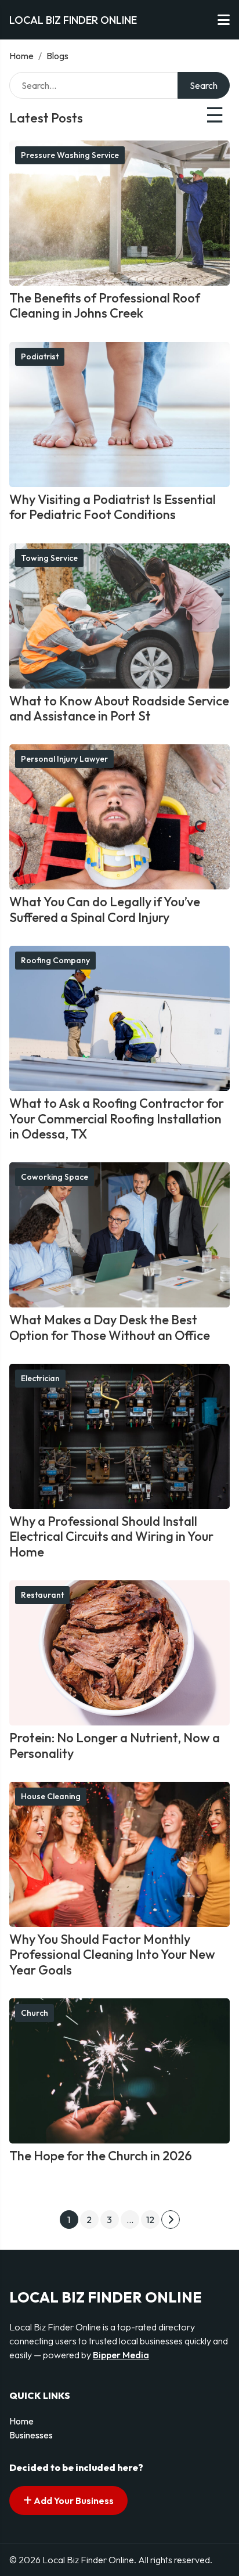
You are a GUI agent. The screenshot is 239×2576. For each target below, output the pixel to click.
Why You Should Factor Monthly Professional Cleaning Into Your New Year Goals (112, 1954)
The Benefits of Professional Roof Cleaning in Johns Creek (105, 305)
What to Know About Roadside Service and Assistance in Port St (119, 708)
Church (35, 2013)
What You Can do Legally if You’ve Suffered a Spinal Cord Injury (105, 909)
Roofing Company (55, 960)
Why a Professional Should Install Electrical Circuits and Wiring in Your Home (111, 1536)
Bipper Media (121, 2355)
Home (21, 56)
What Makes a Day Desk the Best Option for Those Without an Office (110, 1327)
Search (204, 85)
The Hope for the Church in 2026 (101, 2156)
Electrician (40, 1378)
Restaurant (42, 1595)
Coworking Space (55, 1177)
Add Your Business (73, 2501)
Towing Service (49, 558)
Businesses (31, 2435)
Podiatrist (40, 356)
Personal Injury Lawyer (64, 759)
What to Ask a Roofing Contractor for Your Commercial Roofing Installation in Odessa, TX (117, 1118)
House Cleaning (51, 1796)
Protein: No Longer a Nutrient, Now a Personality (115, 1745)
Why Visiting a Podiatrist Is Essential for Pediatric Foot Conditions (113, 507)
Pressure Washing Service (70, 155)
